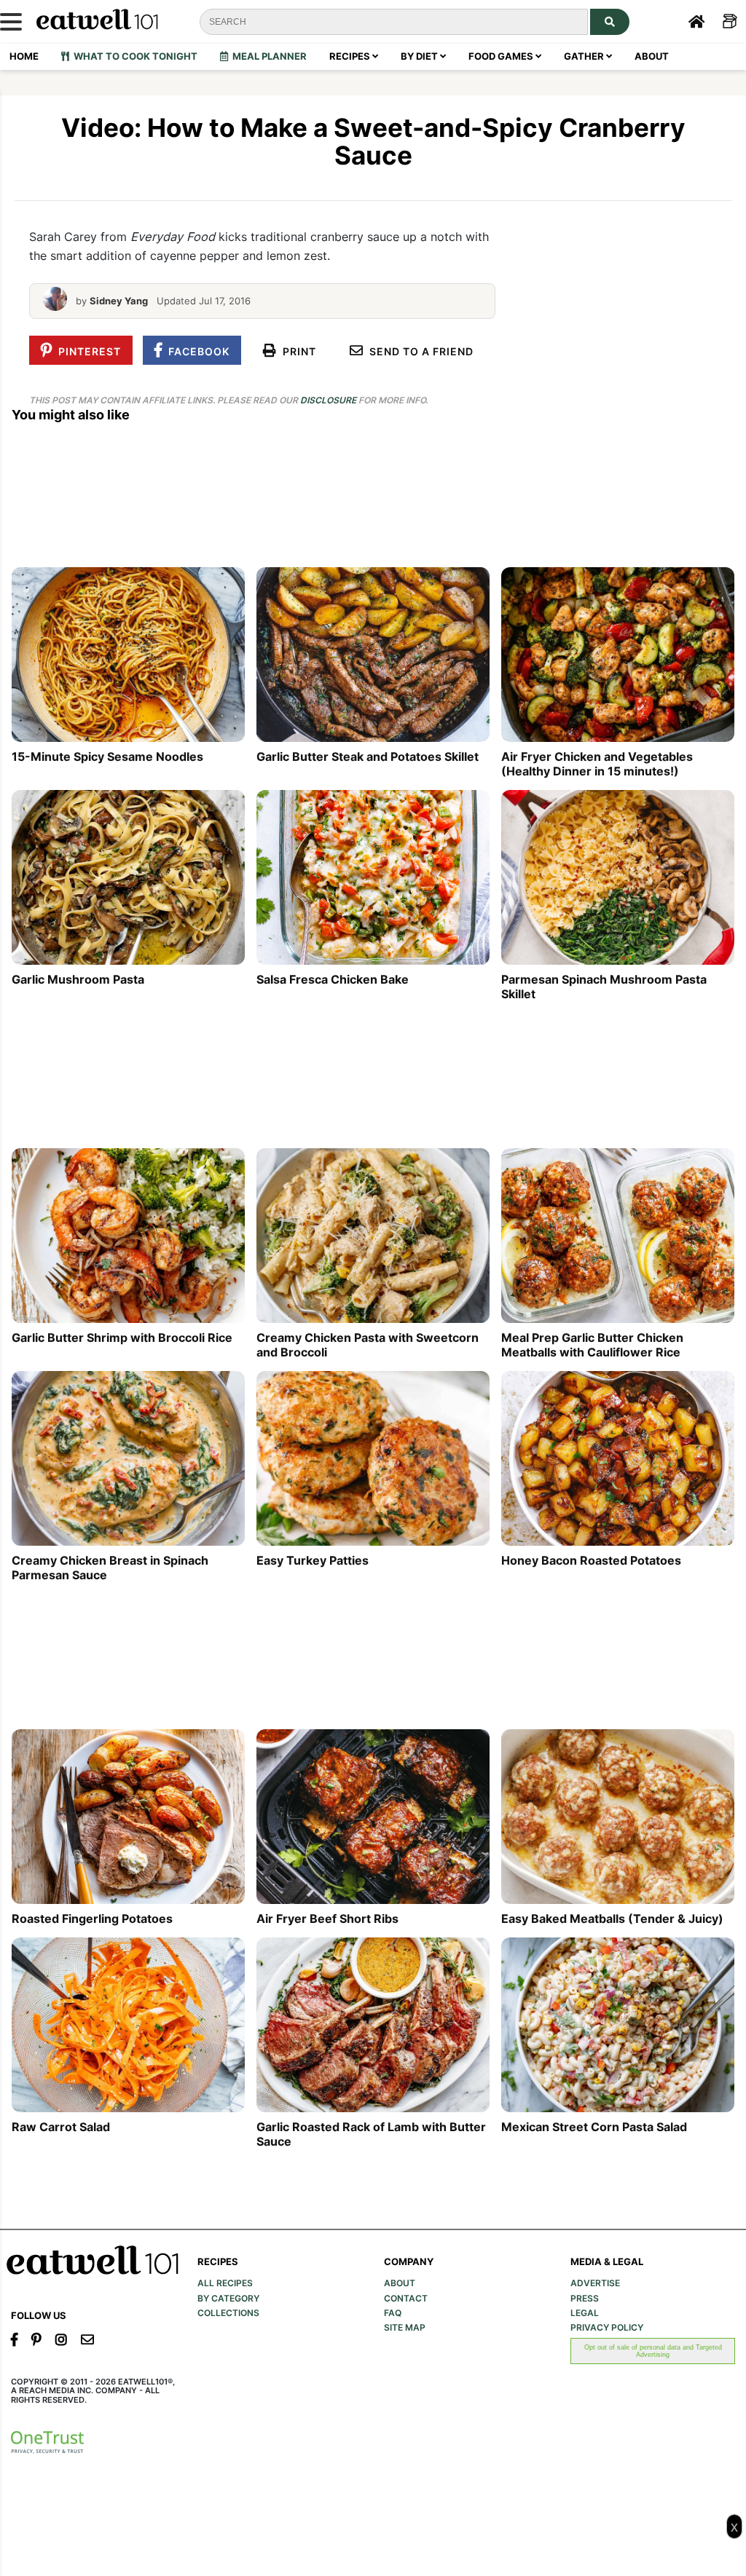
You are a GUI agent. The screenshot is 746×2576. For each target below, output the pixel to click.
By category (228, 2299)
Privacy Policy (607, 2328)
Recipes (351, 56)
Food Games (502, 56)
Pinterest (87, 351)
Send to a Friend (419, 351)
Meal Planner (267, 56)
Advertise (595, 2283)
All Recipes (225, 2283)
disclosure (328, 400)
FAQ (393, 2313)
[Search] (610, 22)
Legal (585, 2313)
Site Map (405, 2328)
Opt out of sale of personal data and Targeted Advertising (653, 2351)
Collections (228, 2313)
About (652, 56)
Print (297, 351)
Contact (406, 2299)
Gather (585, 56)
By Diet (420, 56)
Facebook (196, 351)
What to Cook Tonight (133, 56)
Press (585, 2299)
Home (24, 56)
